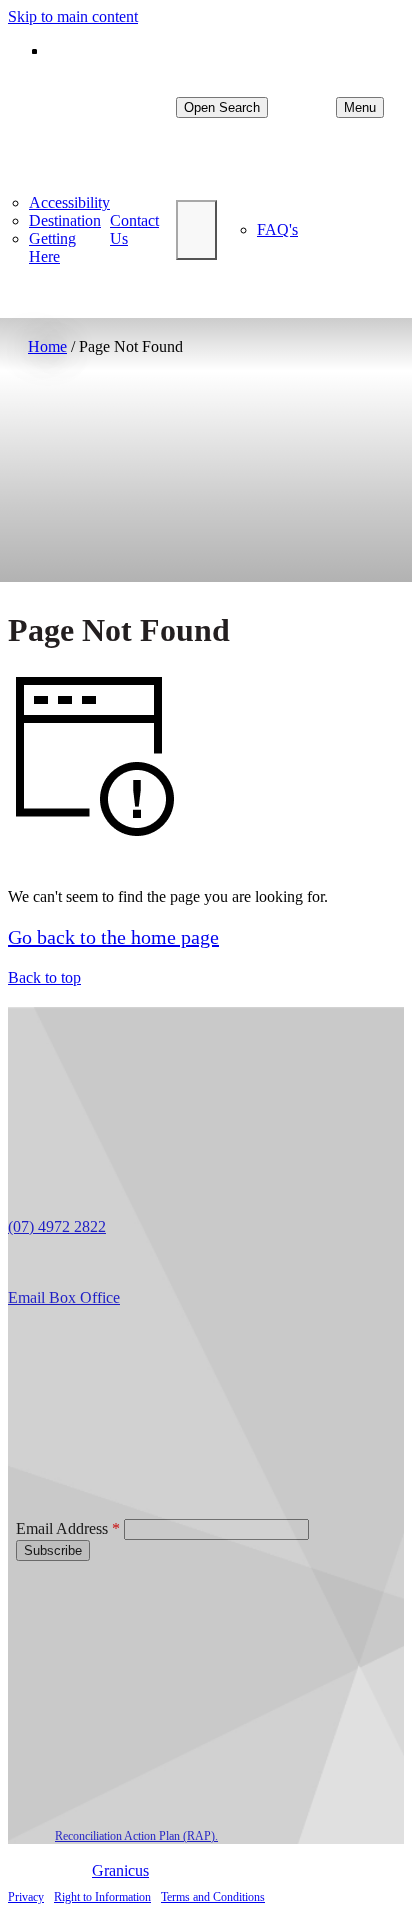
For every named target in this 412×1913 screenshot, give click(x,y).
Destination (65, 220)
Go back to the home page (113, 937)
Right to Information (102, 1897)
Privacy (26, 1897)
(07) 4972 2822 (57, 1226)
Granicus (120, 1870)
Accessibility (69, 202)
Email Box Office (64, 1297)
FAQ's (277, 229)
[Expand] (196, 230)
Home (47, 346)
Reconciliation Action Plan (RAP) (135, 1836)
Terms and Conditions (213, 1897)
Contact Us (134, 229)
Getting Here (52, 247)
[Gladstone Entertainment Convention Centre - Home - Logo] (102, 107)
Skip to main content (73, 16)
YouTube (133, 1332)
